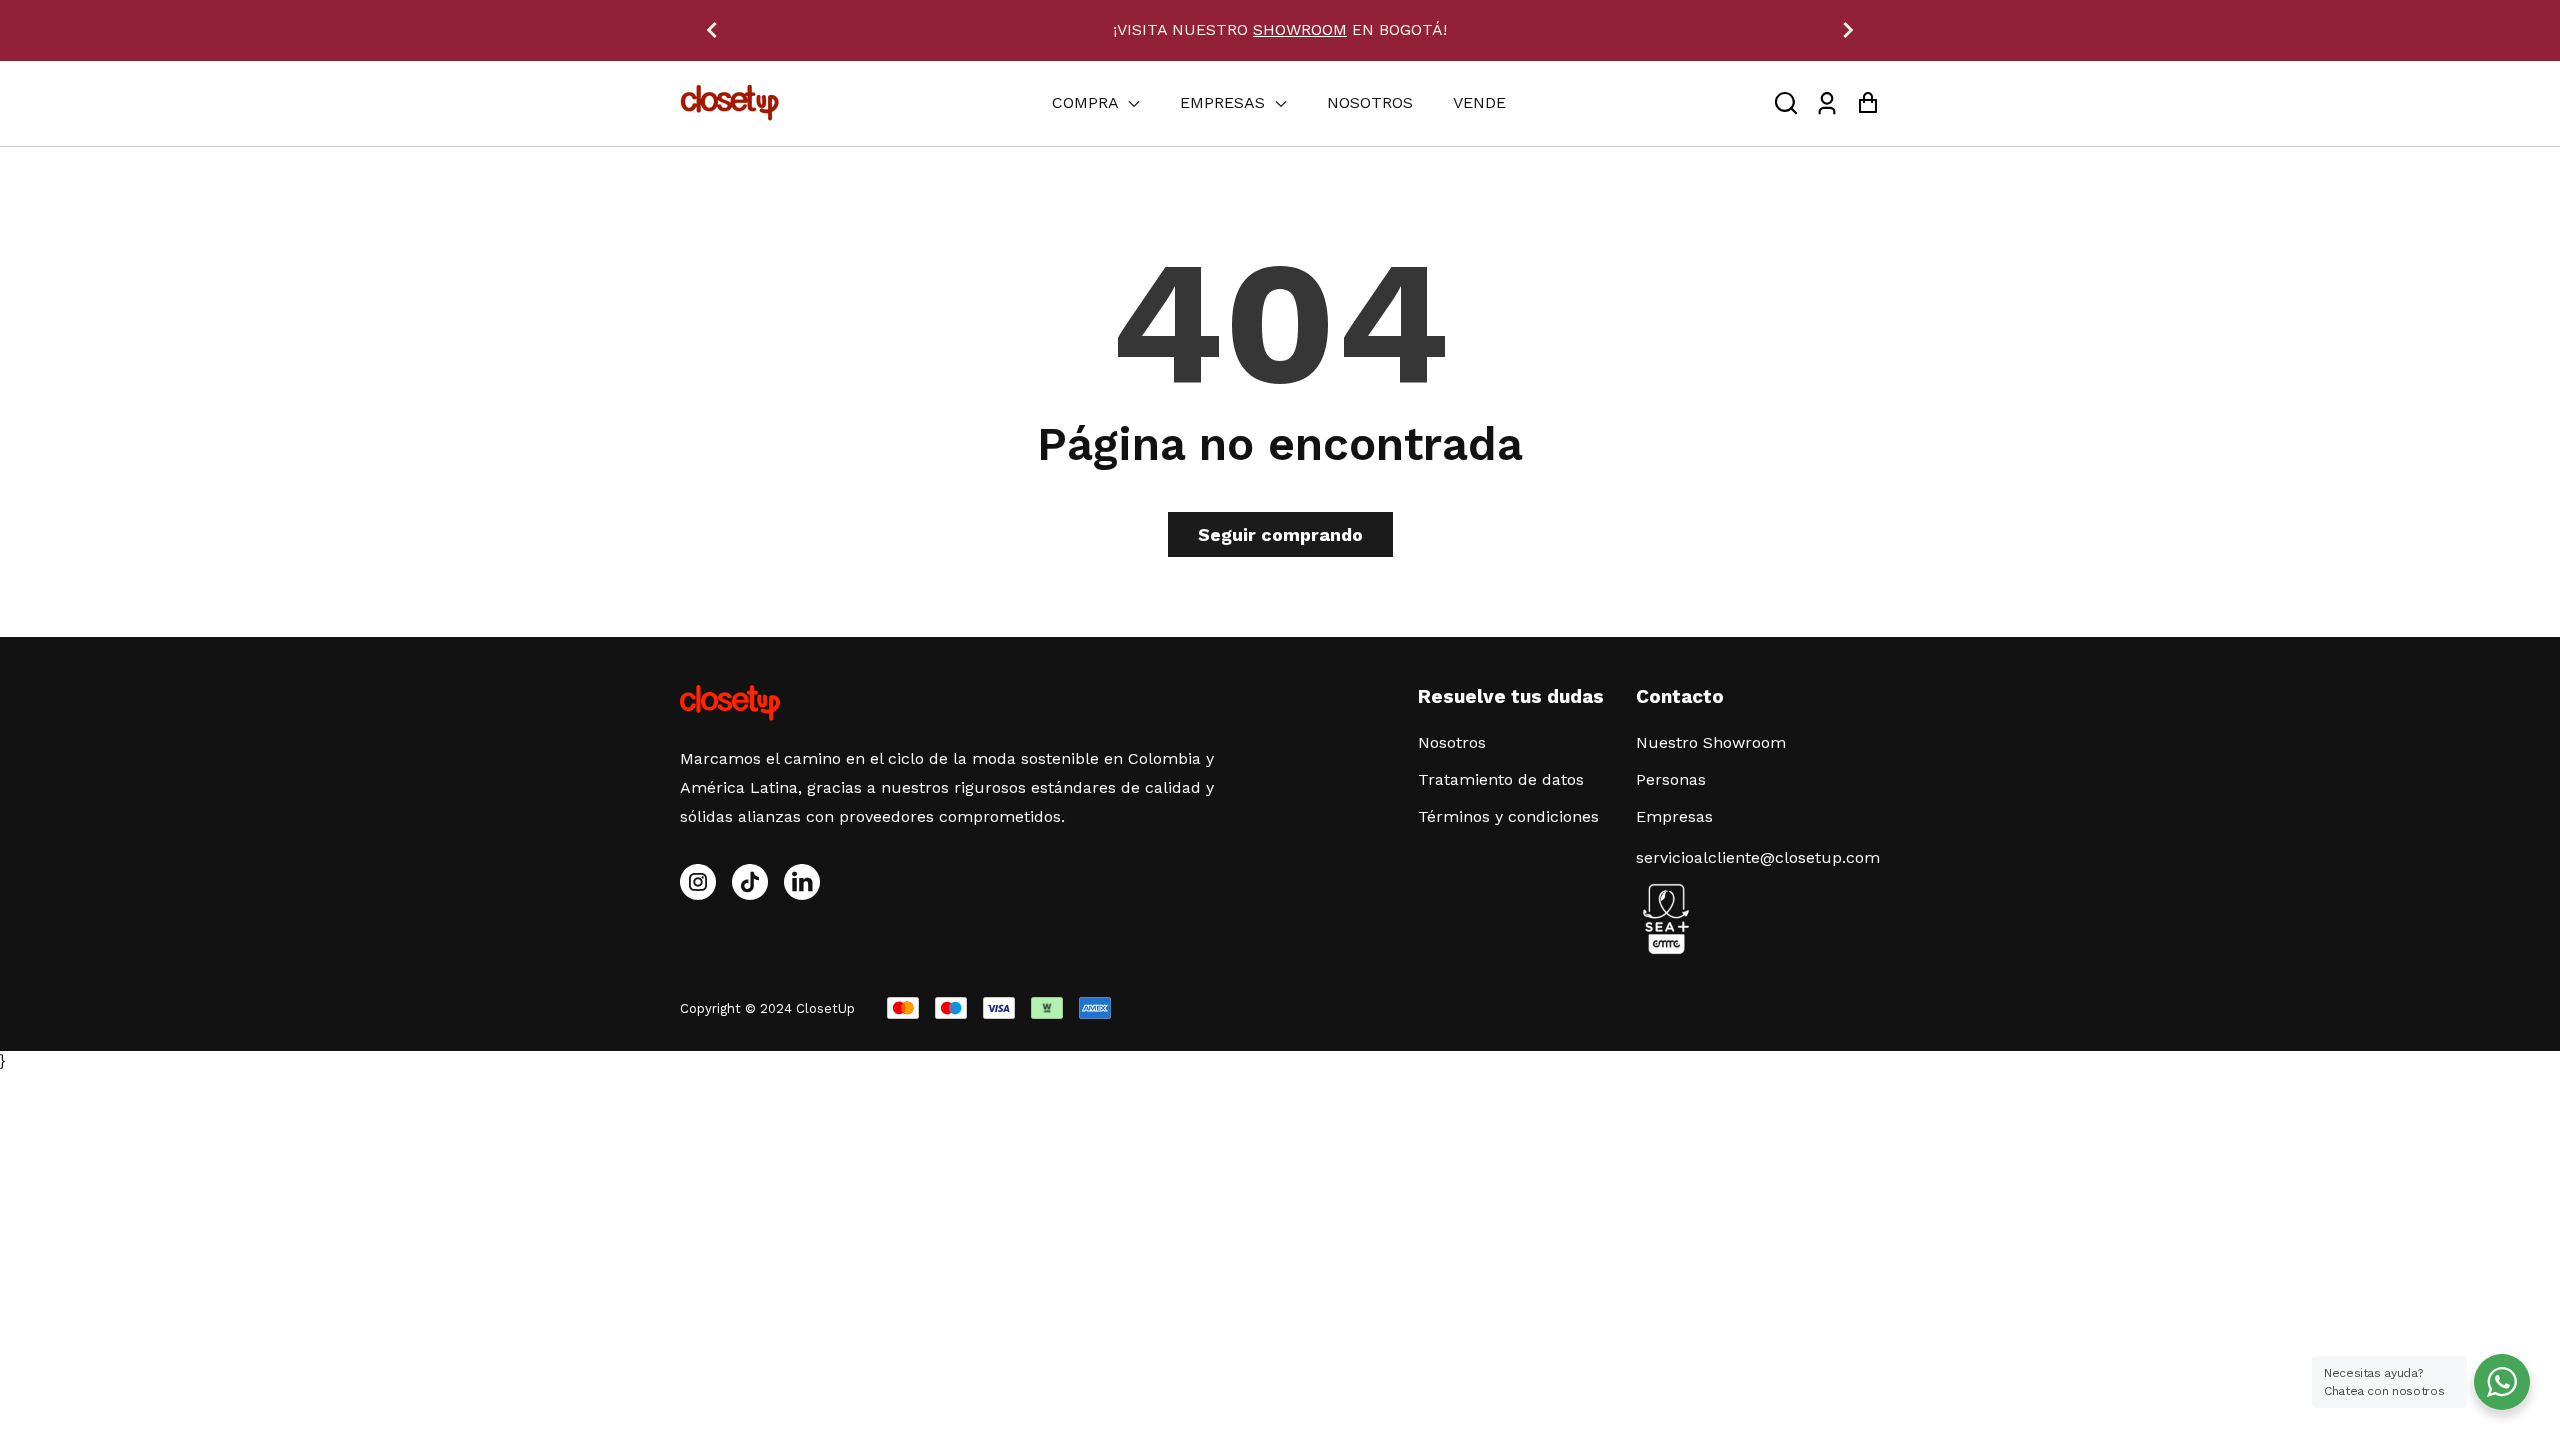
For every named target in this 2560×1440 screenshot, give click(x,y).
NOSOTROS (1370, 102)
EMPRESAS (1225, 102)
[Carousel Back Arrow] (712, 30)
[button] (1786, 103)
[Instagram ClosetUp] (698, 882)
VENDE (1479, 102)
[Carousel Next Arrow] (1848, 30)
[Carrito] (1867, 103)
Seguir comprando (1280, 534)
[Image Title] (750, 882)
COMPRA (1087, 102)
